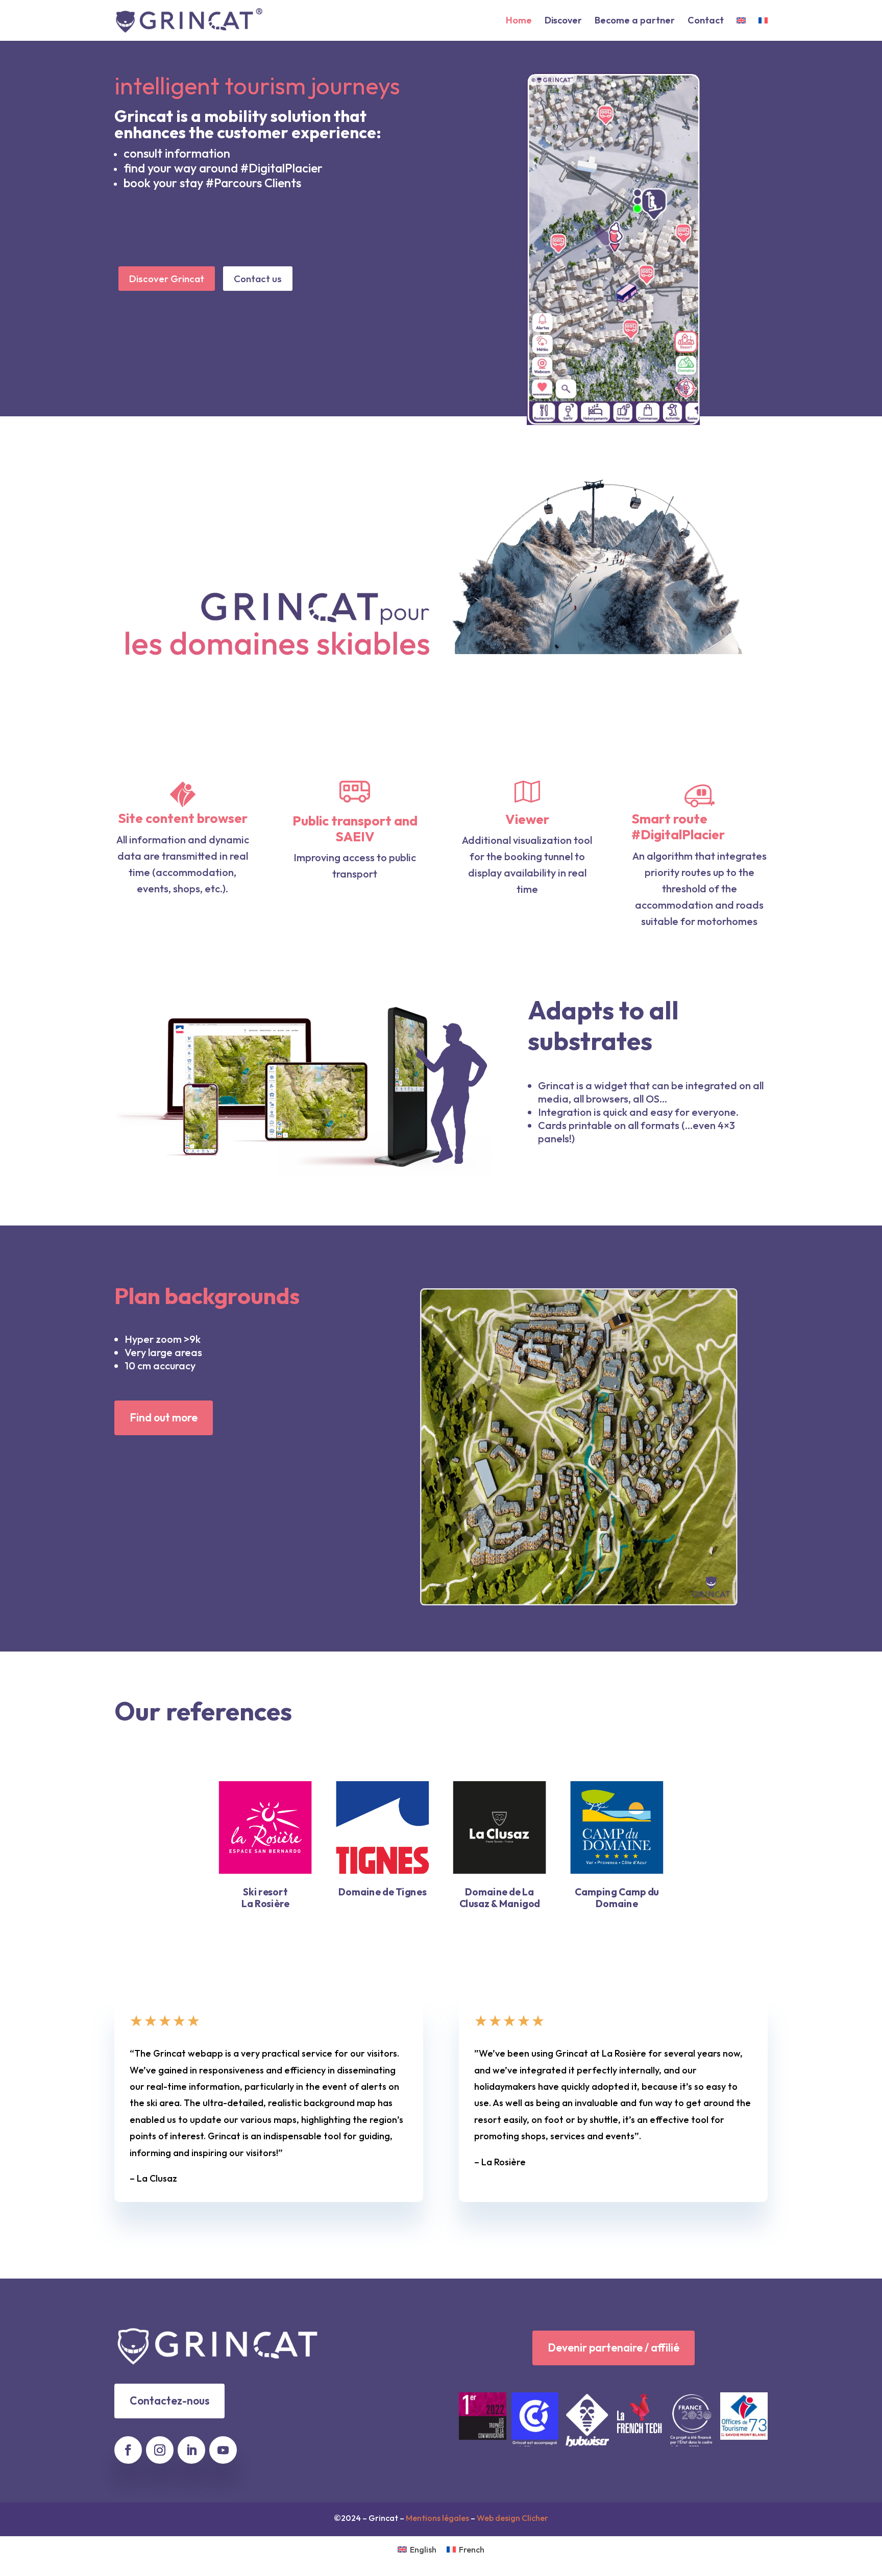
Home (519, 21)
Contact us (258, 279)
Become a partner (635, 21)
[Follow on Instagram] (160, 2450)
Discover (563, 21)
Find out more (164, 1417)
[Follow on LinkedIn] (191, 2450)
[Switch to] (741, 29)
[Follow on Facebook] (128, 2450)
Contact (706, 21)
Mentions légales (437, 2518)
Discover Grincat (167, 279)
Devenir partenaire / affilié (614, 2347)
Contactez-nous (169, 2400)
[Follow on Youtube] (223, 2450)
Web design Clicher (512, 2518)
